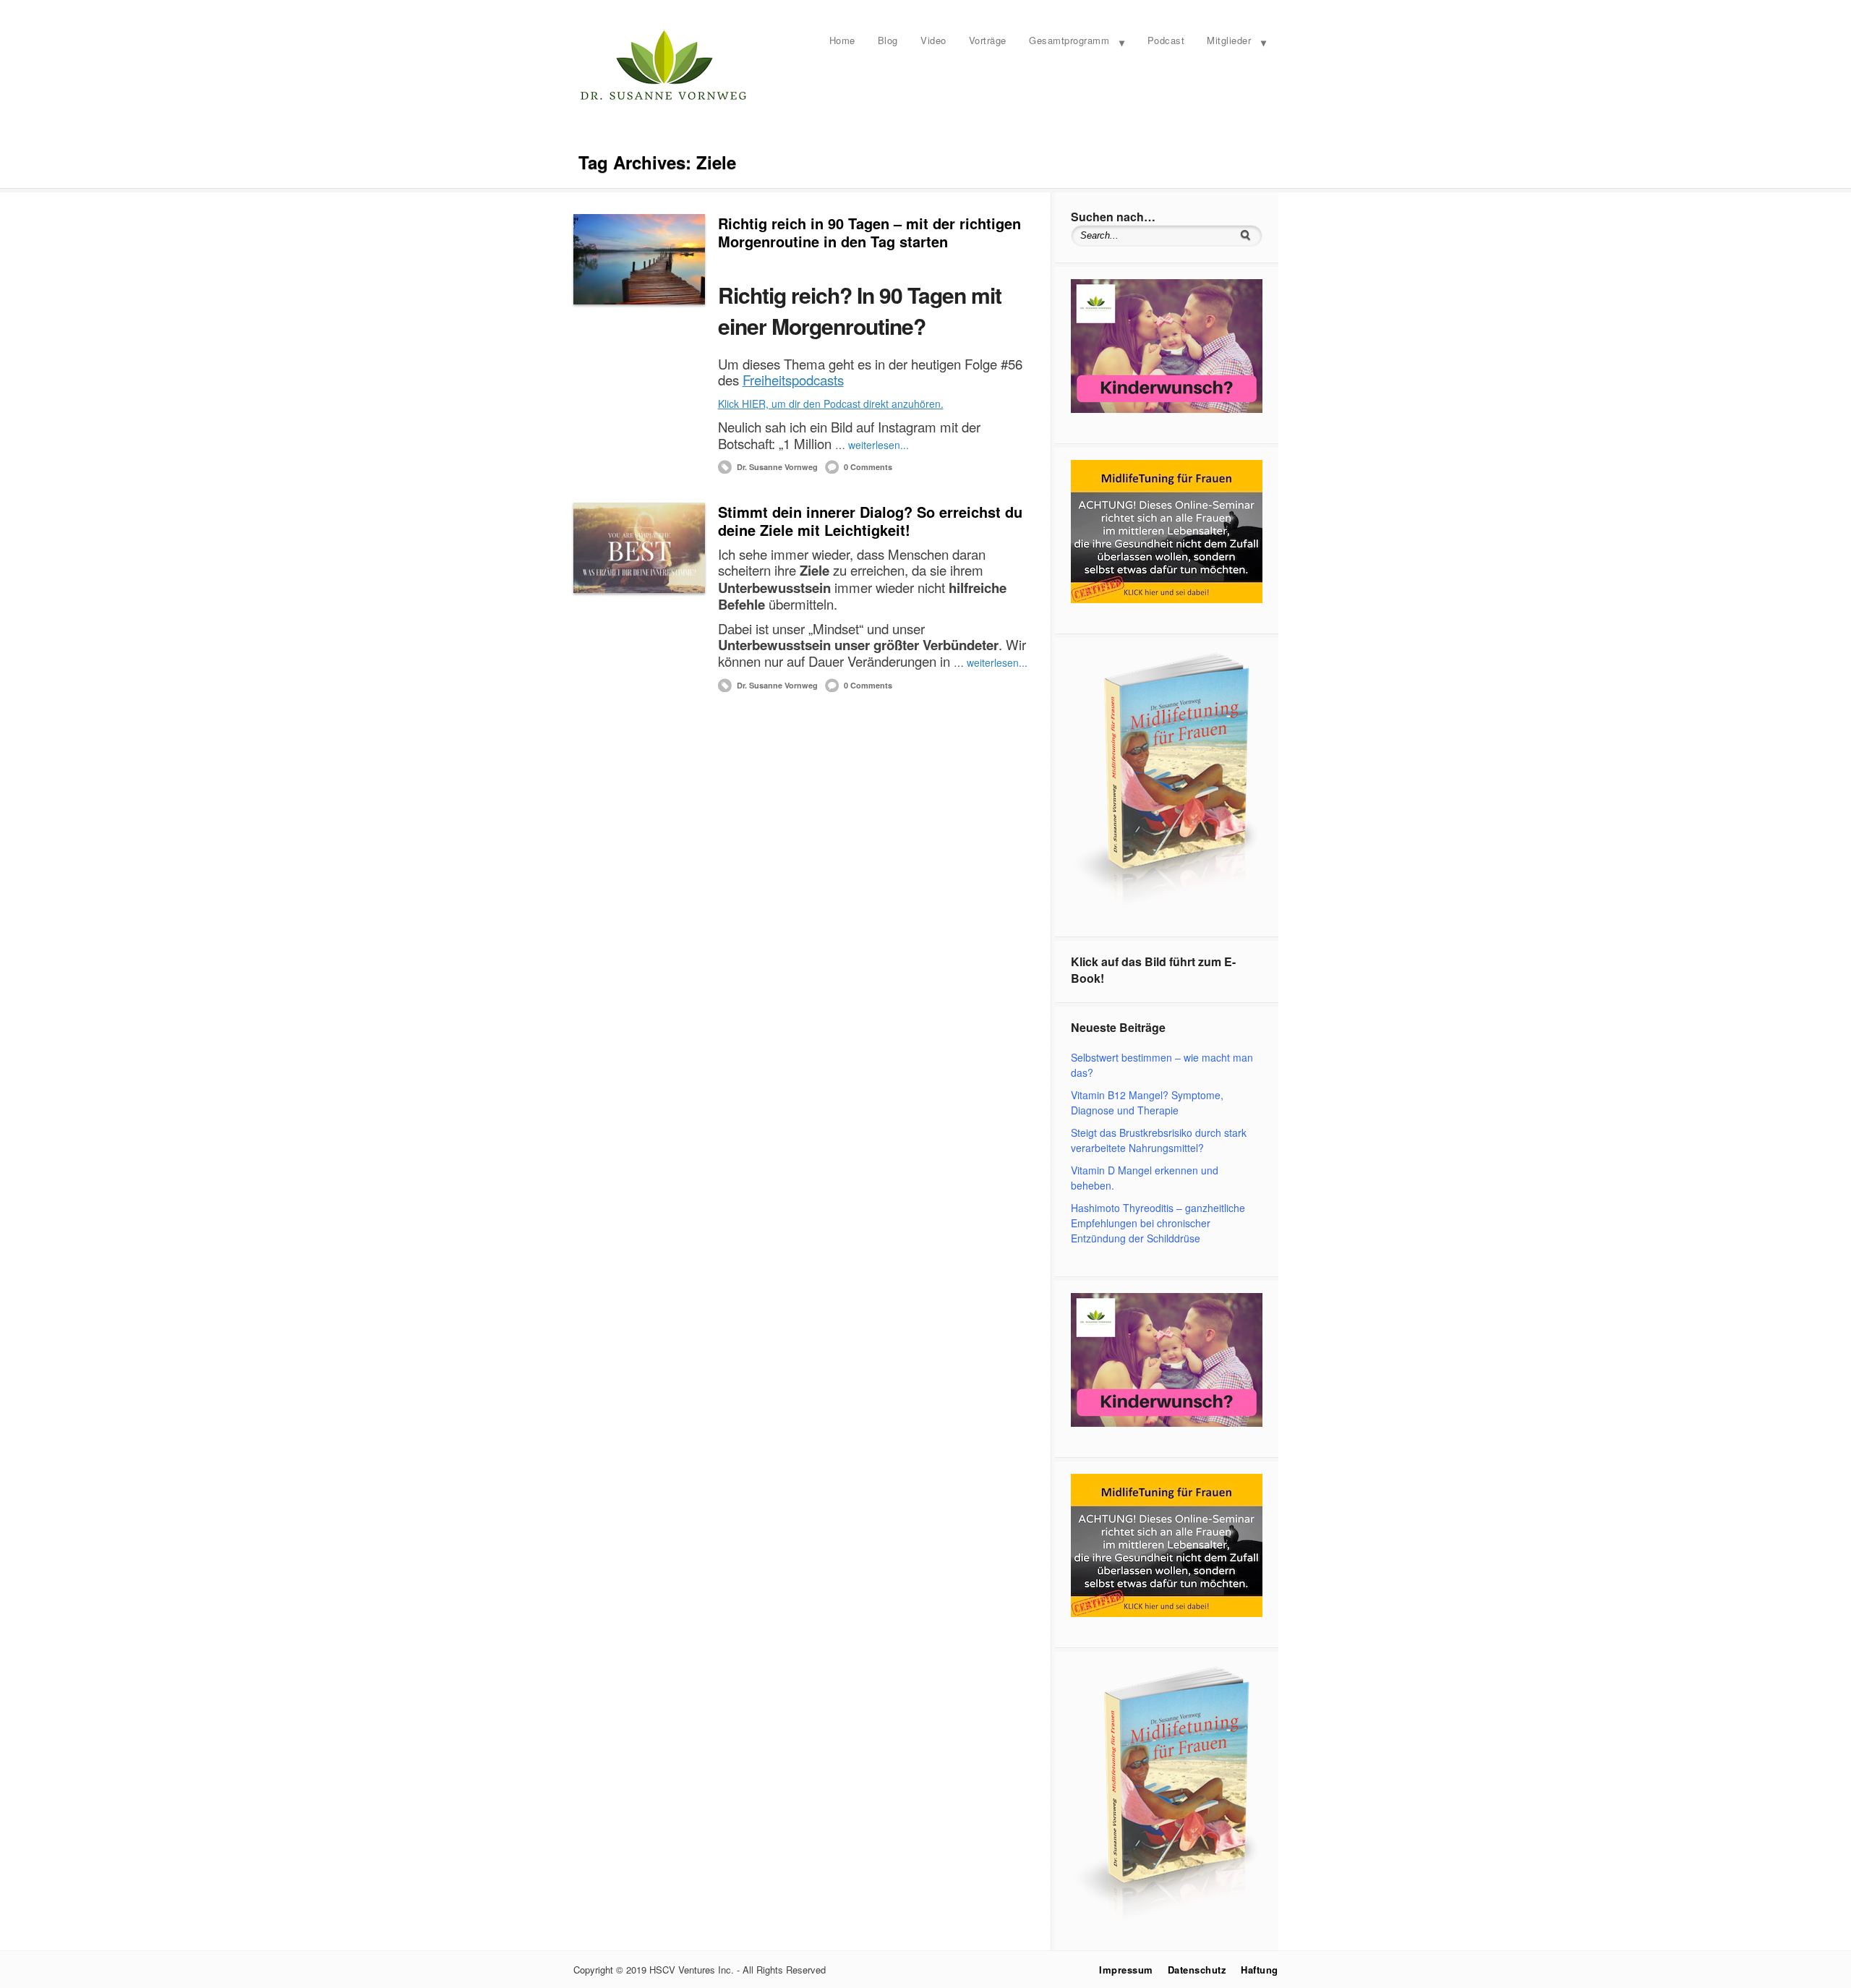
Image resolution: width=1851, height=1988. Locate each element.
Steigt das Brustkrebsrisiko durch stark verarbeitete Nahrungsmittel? (1159, 1140)
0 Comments (868, 467)
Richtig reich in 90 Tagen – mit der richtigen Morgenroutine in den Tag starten (869, 232)
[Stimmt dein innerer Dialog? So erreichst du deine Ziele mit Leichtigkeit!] (639, 548)
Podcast (1166, 40)
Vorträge (988, 40)
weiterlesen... (879, 445)
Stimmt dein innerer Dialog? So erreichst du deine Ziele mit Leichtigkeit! (870, 521)
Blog (888, 40)
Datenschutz (1197, 1970)
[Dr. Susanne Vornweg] (664, 98)
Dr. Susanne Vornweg (777, 467)
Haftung (1260, 1970)
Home (842, 40)
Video (933, 40)
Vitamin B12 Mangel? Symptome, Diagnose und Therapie (1147, 1102)
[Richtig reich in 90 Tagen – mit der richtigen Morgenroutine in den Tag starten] (639, 259)
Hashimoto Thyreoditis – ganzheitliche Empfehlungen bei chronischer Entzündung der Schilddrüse (1158, 1223)
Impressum (1126, 1970)
